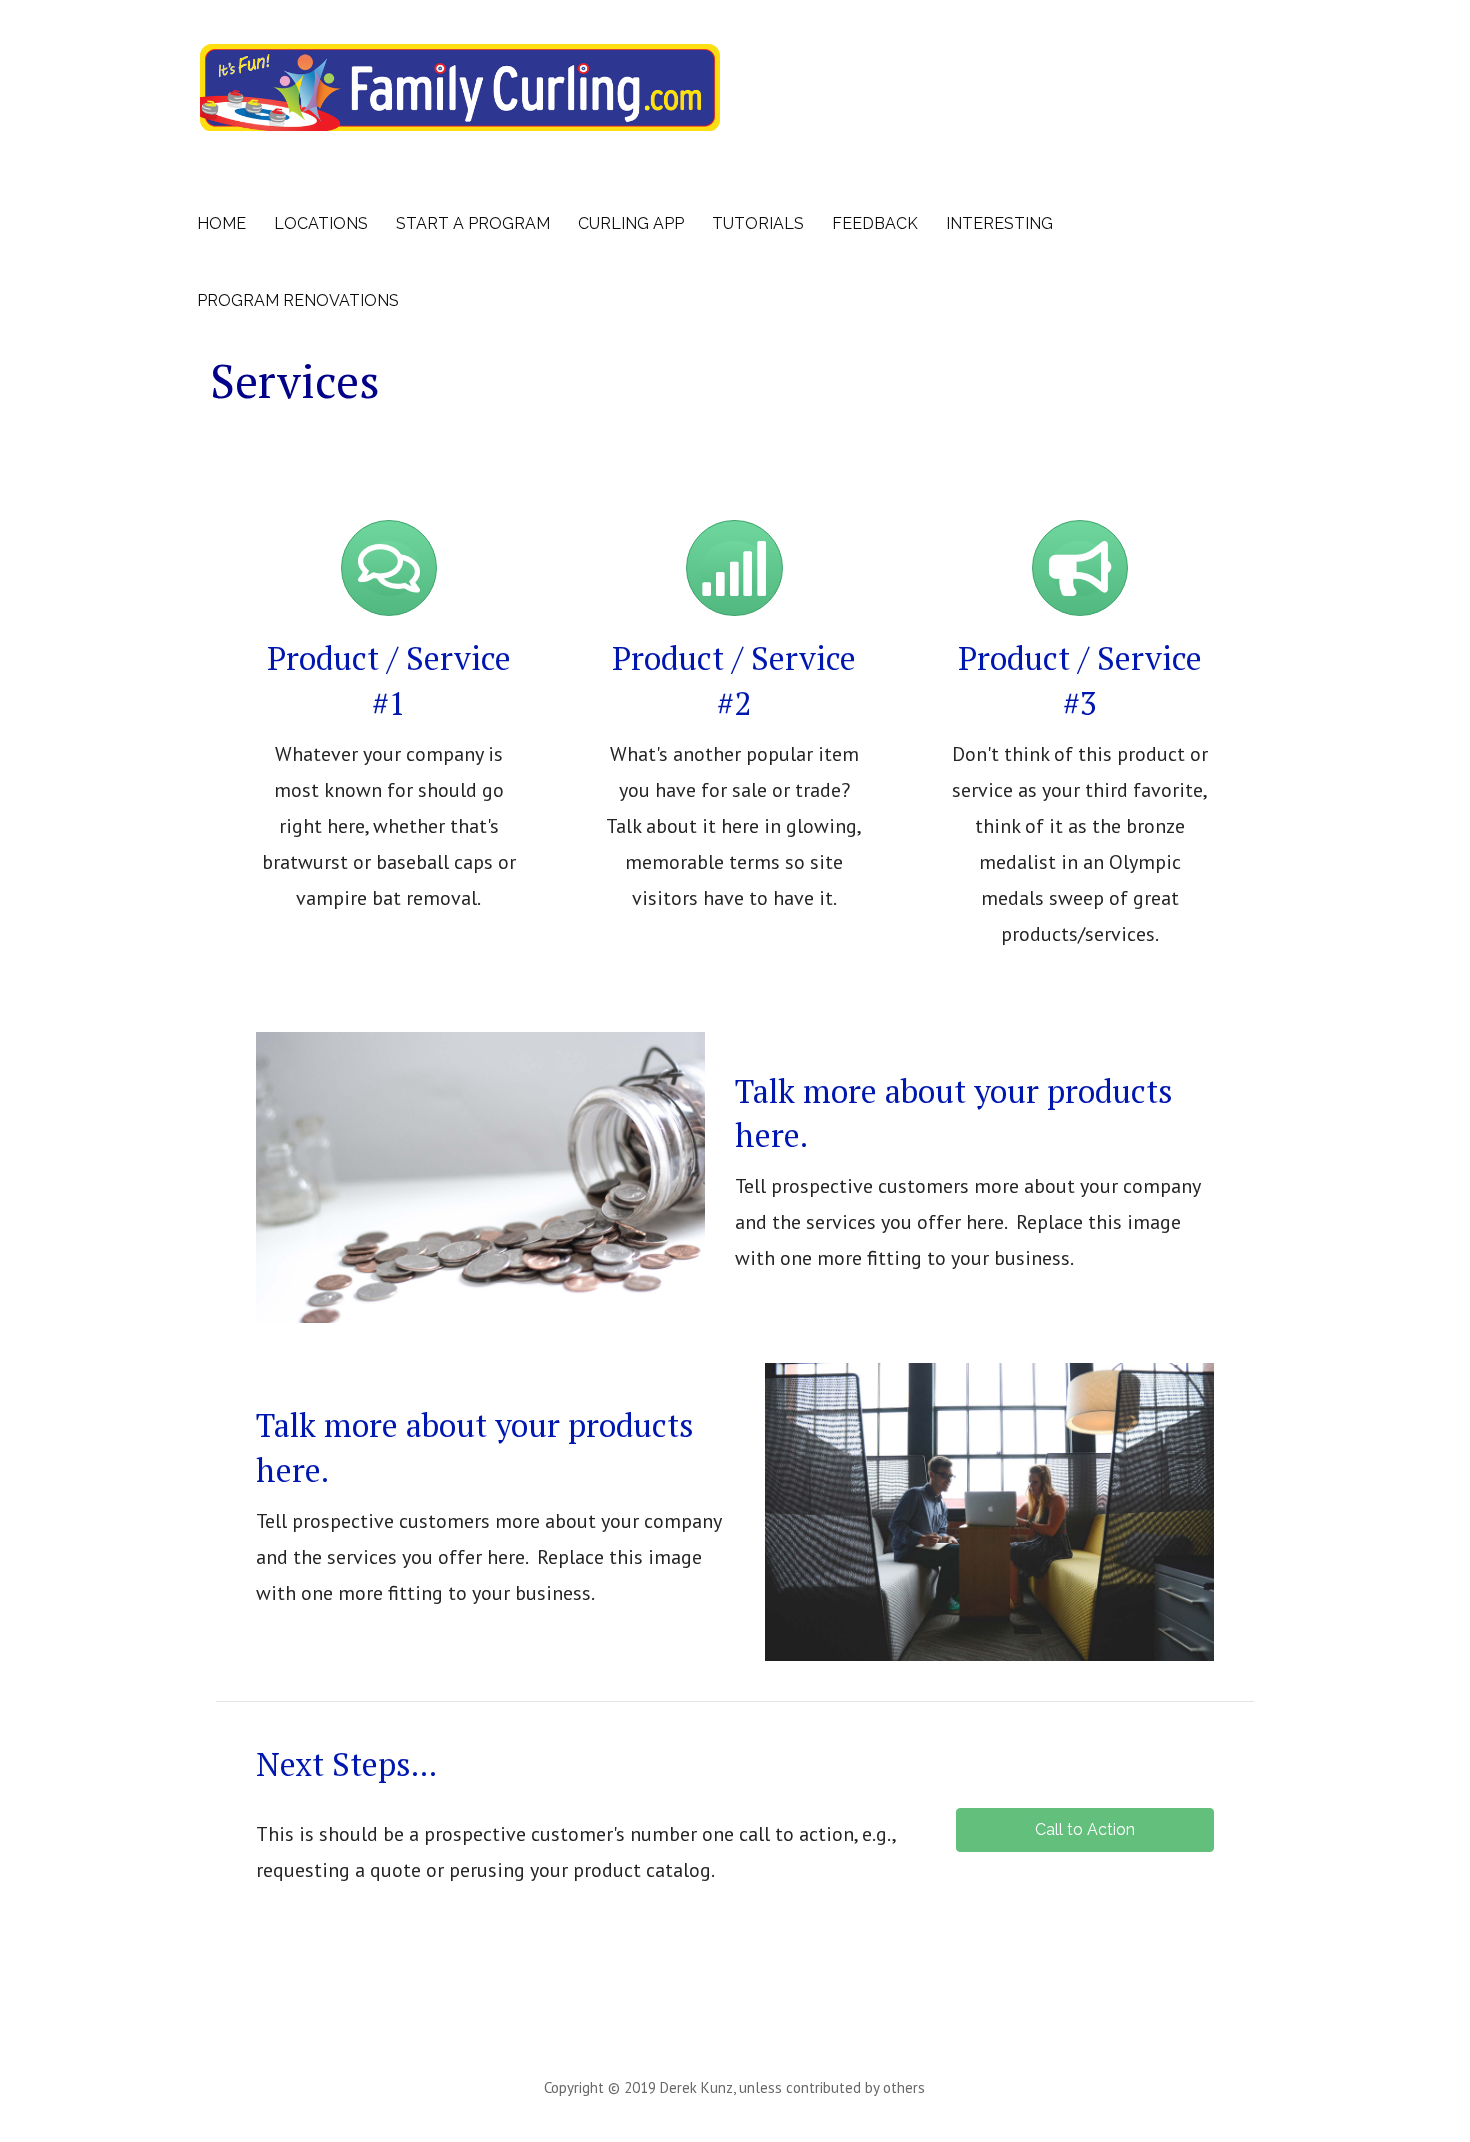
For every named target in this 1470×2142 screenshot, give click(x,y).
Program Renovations (298, 300)
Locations (321, 223)
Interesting (999, 223)
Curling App (631, 223)
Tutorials (758, 223)
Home (221, 223)
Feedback (875, 223)
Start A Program (473, 223)
